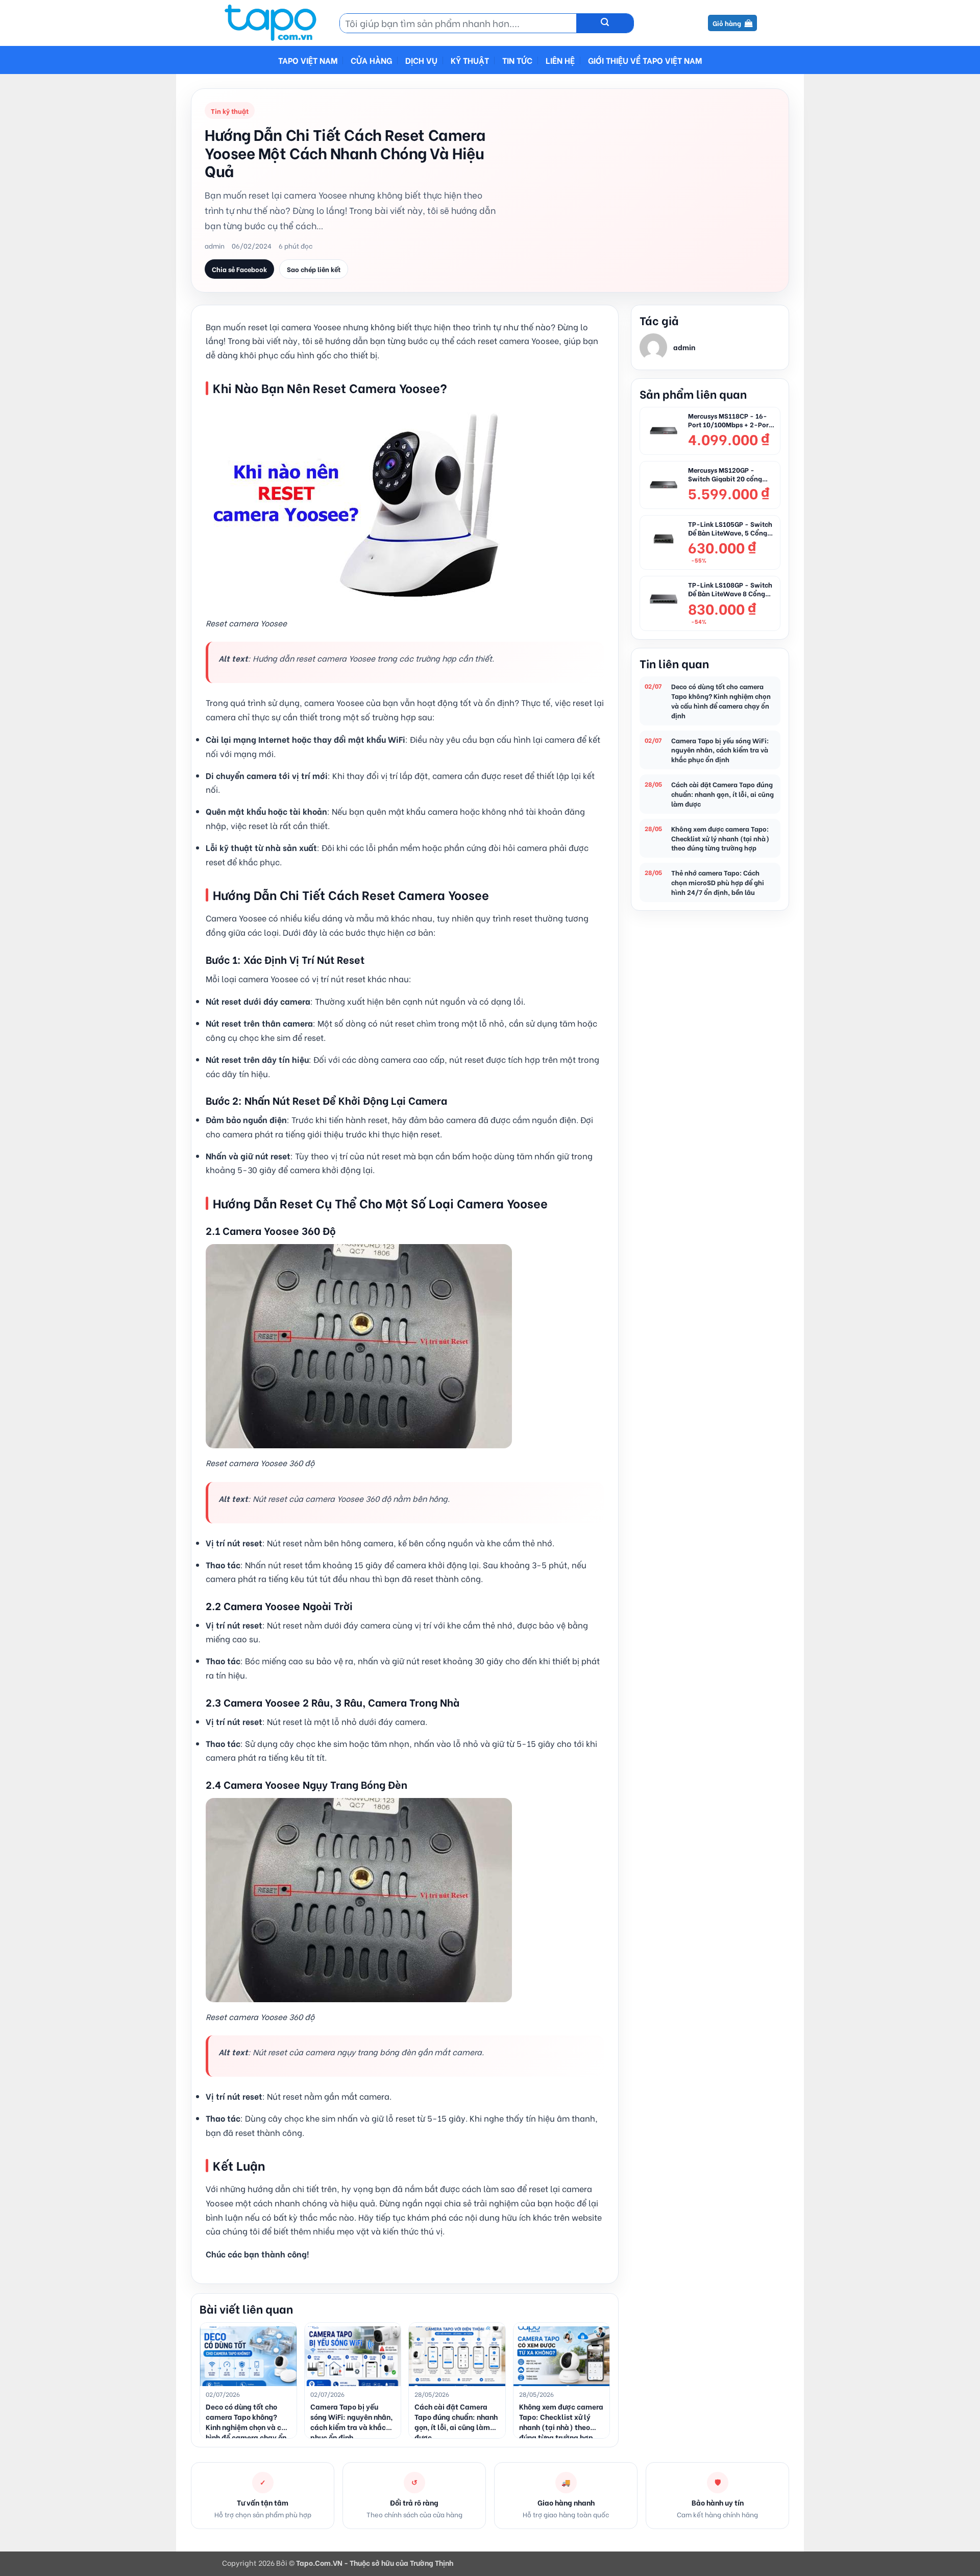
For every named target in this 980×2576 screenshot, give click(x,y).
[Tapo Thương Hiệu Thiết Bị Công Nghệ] (273, 23)
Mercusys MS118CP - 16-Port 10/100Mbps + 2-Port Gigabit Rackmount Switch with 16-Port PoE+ (730, 420)
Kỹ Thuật (470, 60)
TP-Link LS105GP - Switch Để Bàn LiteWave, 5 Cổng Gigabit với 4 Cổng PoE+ (730, 528)
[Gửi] (605, 23)
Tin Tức (517, 60)
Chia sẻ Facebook (239, 269)
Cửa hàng (371, 60)
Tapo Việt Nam (308, 60)
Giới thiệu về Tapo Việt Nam (645, 60)
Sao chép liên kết (314, 269)
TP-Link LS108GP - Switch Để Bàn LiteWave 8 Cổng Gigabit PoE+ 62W (730, 589)
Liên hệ (560, 60)
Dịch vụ (421, 60)
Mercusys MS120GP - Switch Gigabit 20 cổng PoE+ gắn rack (725, 474)
